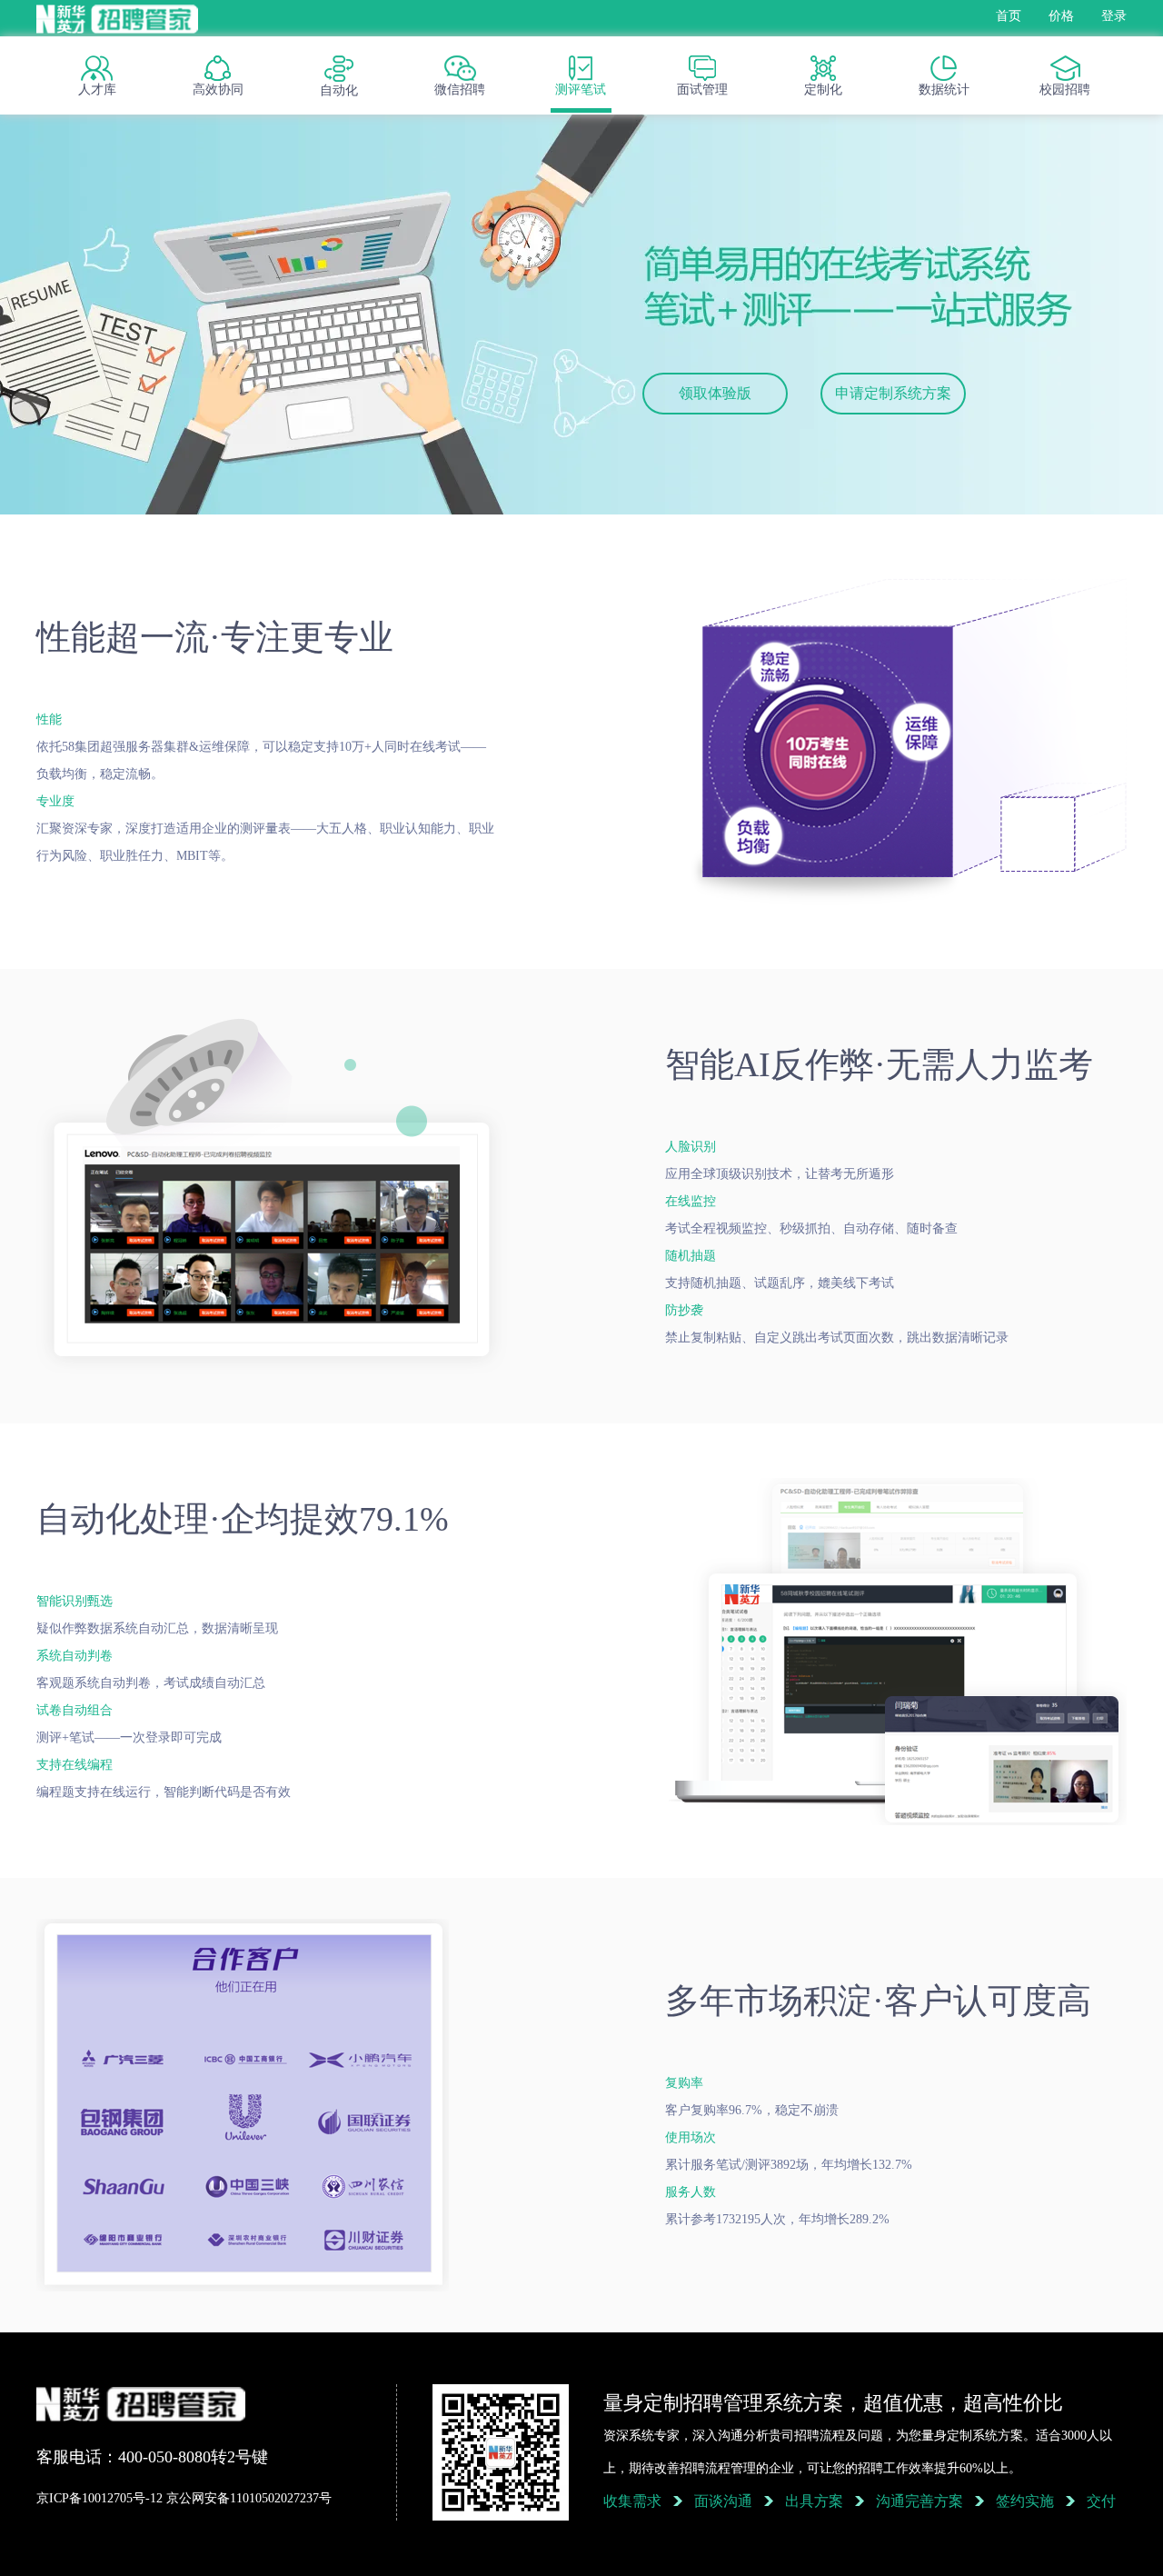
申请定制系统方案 (893, 393)
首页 (1009, 16)
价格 (1061, 16)
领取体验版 (715, 393)
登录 (1114, 16)
